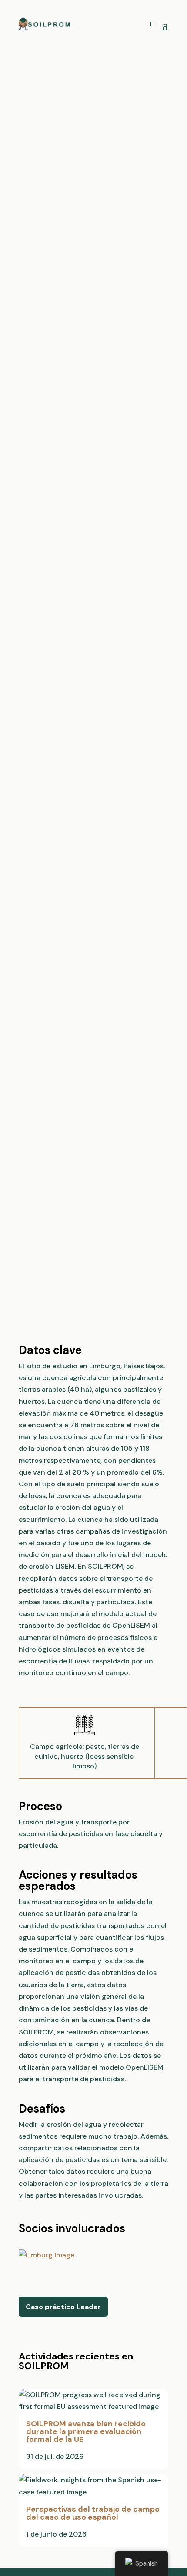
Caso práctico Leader (63, 2307)
